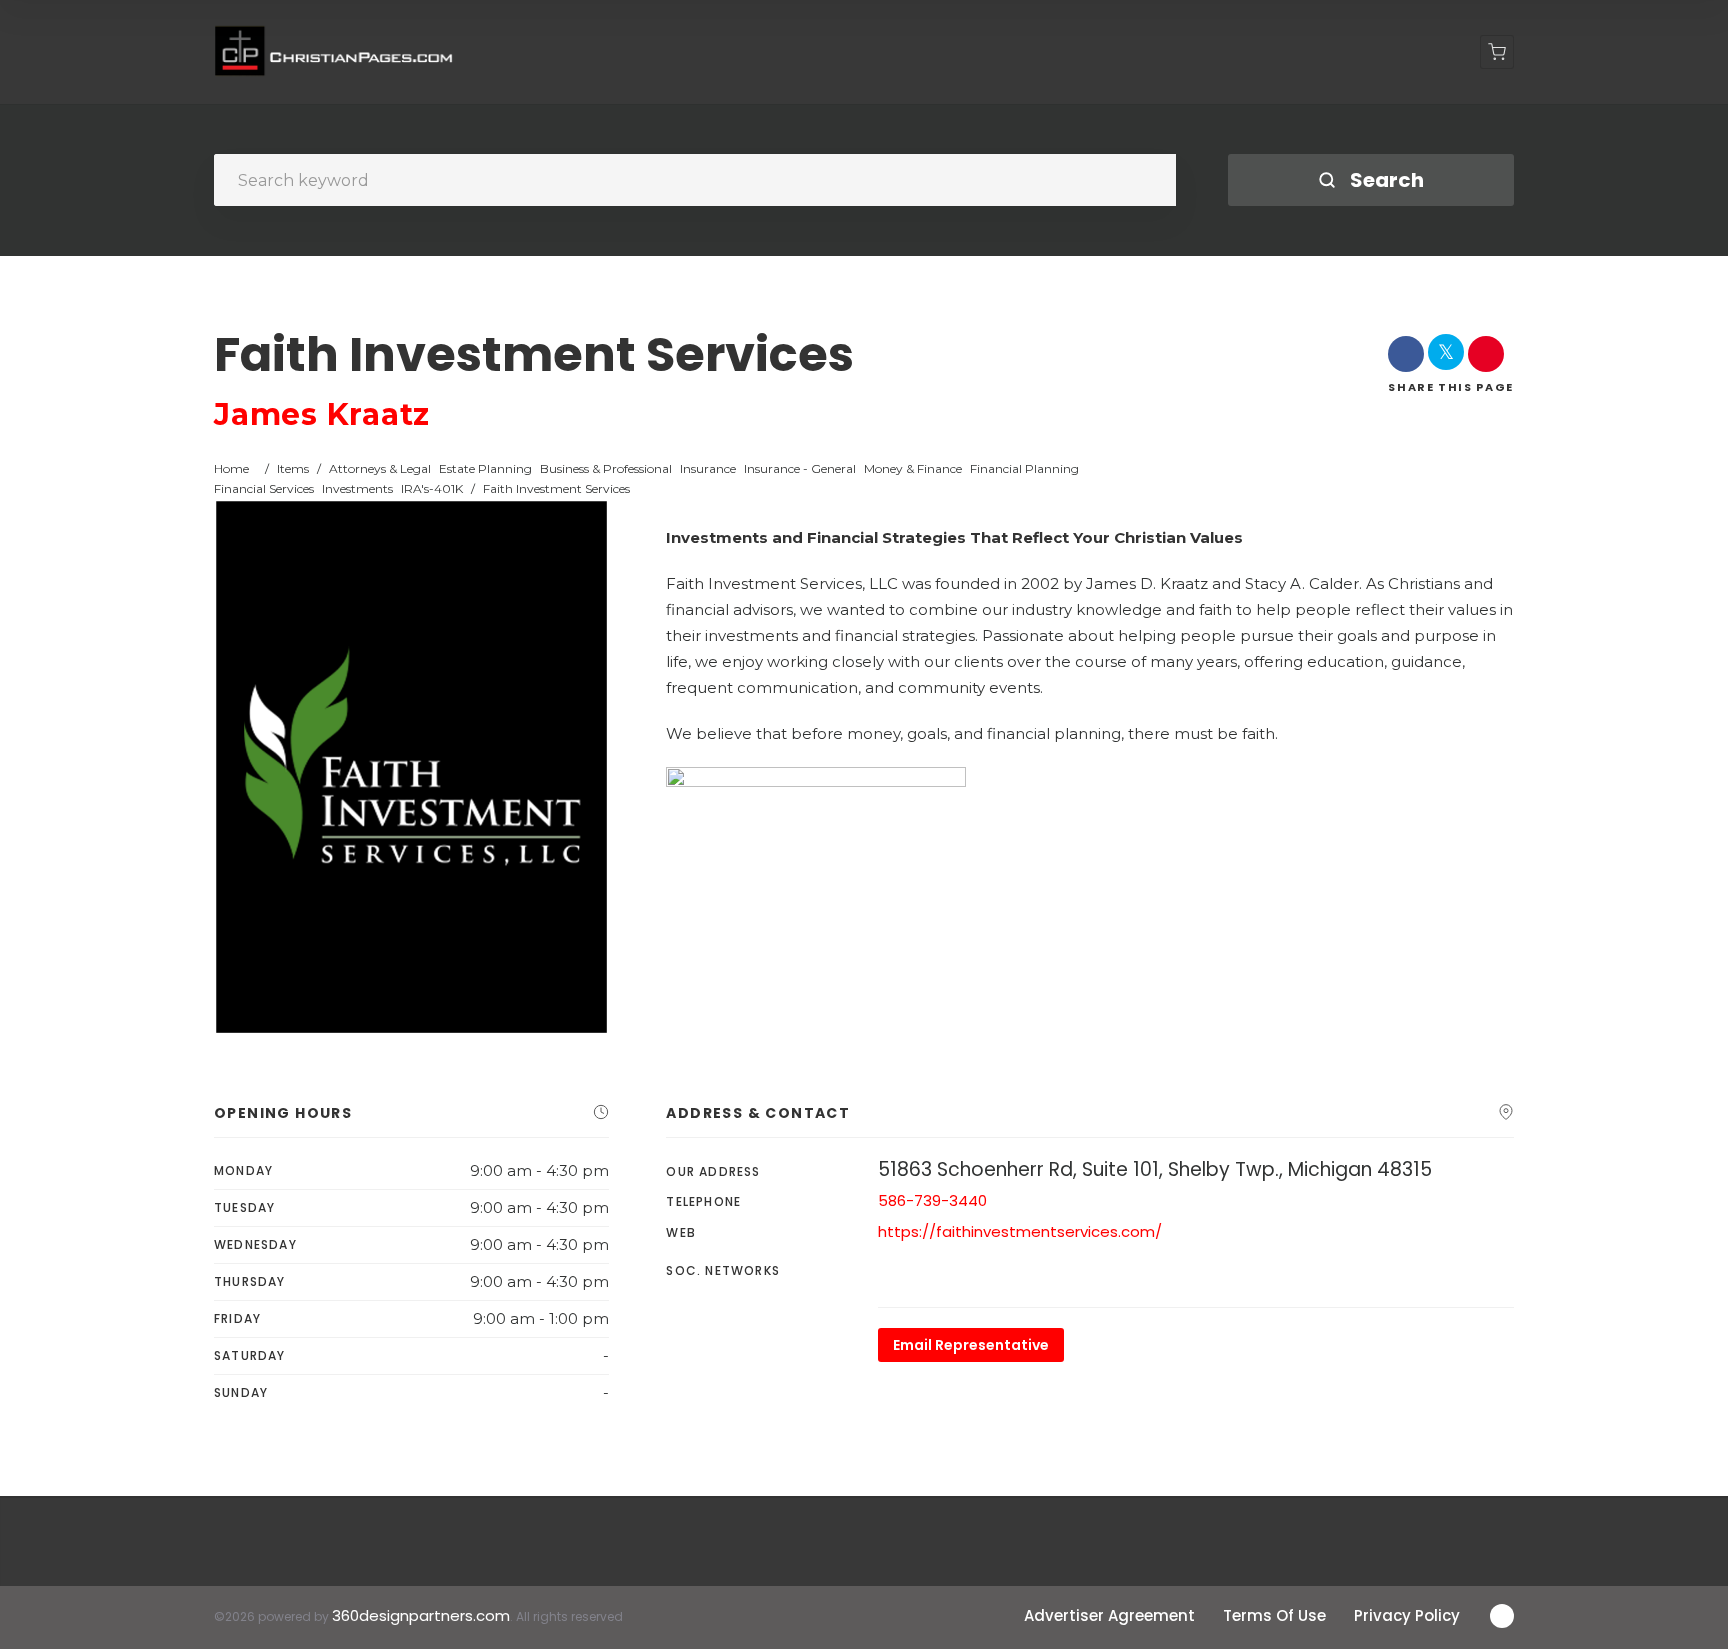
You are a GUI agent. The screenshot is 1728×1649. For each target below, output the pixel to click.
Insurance (708, 468)
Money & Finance (913, 468)
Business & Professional (606, 468)
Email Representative (971, 1345)
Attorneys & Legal (380, 468)
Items (293, 468)
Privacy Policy (1407, 1615)
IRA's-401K (432, 488)
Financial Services (264, 488)
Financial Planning (1024, 468)
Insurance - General (800, 468)
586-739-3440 (932, 1200)
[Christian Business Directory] (334, 52)
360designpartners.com (421, 1615)
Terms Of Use (1274, 1615)
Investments (357, 488)
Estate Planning (485, 468)
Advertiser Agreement (1109, 1615)
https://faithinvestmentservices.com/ (1020, 1231)
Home (231, 468)
